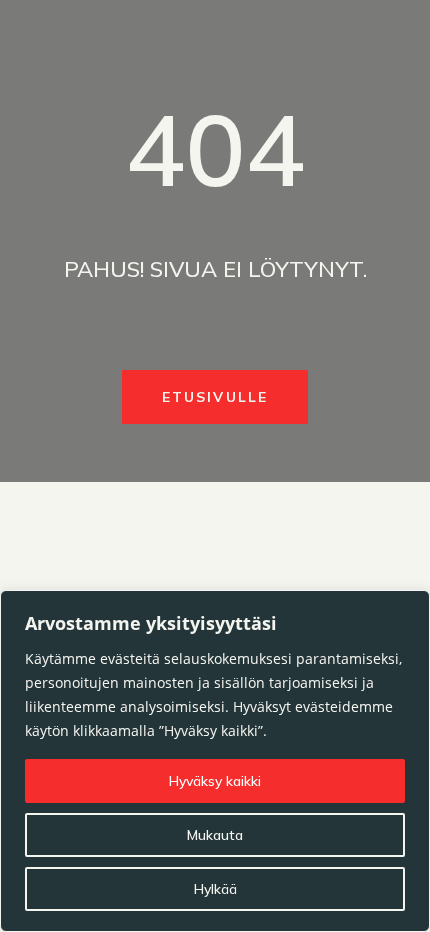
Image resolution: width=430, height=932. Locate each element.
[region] (215, 761)
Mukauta (215, 835)
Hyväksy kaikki (215, 781)
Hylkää (215, 889)
